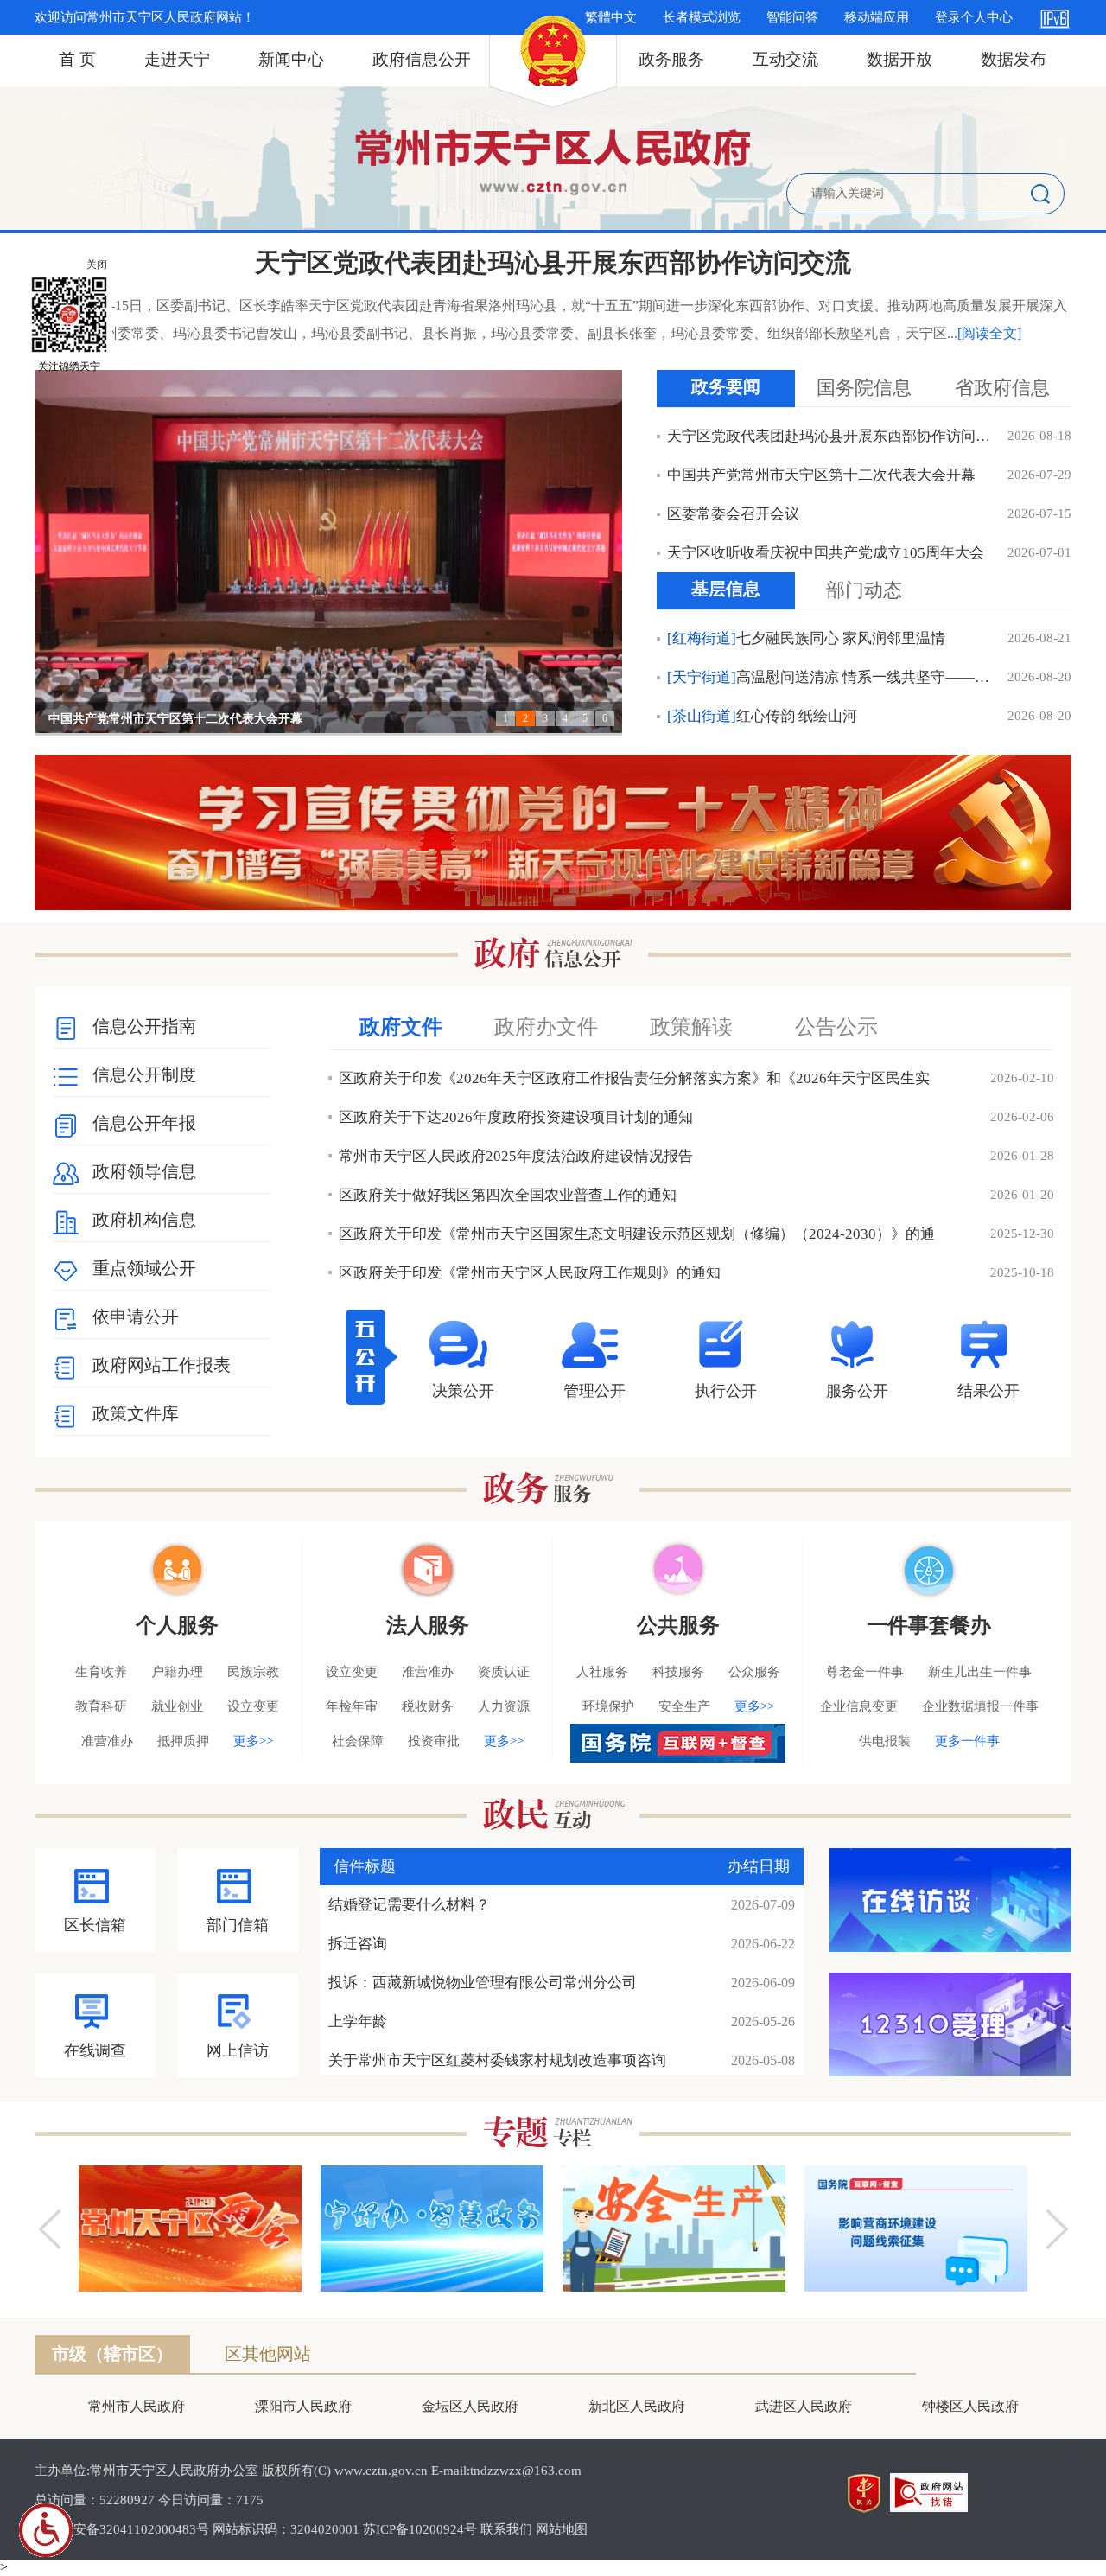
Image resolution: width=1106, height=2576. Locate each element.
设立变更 (253, 1706)
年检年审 (352, 1706)
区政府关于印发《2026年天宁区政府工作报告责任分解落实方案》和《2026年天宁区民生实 (634, 1078)
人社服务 (602, 1672)
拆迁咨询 (358, 1944)
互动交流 (785, 59)
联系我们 (506, 2529)
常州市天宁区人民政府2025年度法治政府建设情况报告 (516, 1156)
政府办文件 (546, 1027)
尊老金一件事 (865, 1672)
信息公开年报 (144, 1123)
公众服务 (754, 1672)
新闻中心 (291, 59)
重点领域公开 (144, 1268)
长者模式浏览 (702, 17)
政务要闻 (726, 386)
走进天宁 (177, 59)
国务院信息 (864, 388)
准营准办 (107, 1741)
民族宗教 (253, 1672)
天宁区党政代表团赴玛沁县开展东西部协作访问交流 (553, 262)
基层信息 (726, 589)
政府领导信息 (144, 1171)
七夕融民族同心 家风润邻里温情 (806, 638)
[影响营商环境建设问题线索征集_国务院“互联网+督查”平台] (916, 2228)
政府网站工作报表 (162, 1365)
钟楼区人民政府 (970, 2406)
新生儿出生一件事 (980, 1672)
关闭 (97, 265)
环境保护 (608, 1706)
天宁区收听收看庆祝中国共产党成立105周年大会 (826, 553)
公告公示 (836, 1027)
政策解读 (691, 1027)
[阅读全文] (989, 333)
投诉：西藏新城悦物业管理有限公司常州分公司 (483, 1983)
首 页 (77, 59)
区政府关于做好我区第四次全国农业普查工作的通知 (508, 1195)
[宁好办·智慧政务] (432, 2228)
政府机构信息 (144, 1220)
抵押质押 (183, 1741)
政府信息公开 (422, 59)
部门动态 (864, 590)
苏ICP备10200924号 (420, 2529)
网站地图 (562, 2529)
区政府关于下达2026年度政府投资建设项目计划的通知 (516, 1117)
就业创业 (177, 1706)
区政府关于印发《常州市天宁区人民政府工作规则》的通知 (530, 1273)
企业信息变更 (859, 1706)
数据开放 (899, 59)
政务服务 (671, 59)
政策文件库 (136, 1413)
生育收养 (101, 1672)
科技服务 (678, 1672)
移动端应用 (877, 17)
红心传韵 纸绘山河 (762, 716)
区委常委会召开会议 (733, 514)
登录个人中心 (974, 17)
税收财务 (428, 1706)
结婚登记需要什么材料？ (409, 1905)
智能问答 (792, 17)
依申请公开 (136, 1317)
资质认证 (504, 1672)
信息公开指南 (144, 1026)
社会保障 (358, 1741)
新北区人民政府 (637, 2406)
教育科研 (101, 1706)
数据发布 (1014, 59)
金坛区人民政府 (470, 2406)
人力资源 (504, 1706)
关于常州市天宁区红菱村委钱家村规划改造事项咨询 (497, 2060)
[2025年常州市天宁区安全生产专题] (674, 2228)
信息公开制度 (144, 1074)
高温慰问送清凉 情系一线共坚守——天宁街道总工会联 (831, 677)
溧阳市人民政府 (303, 2406)
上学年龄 (358, 2021)
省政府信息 (1002, 388)
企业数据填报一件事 (980, 1706)
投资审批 (434, 1741)
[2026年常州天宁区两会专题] (190, 2228)
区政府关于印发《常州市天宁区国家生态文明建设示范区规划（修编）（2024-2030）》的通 (637, 1234)
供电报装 (885, 1741)
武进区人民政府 (804, 2406)
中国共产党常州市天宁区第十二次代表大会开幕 (175, 719)
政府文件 (401, 1027)
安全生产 (684, 1706)
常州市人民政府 (137, 2406)
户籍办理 (177, 1672)
